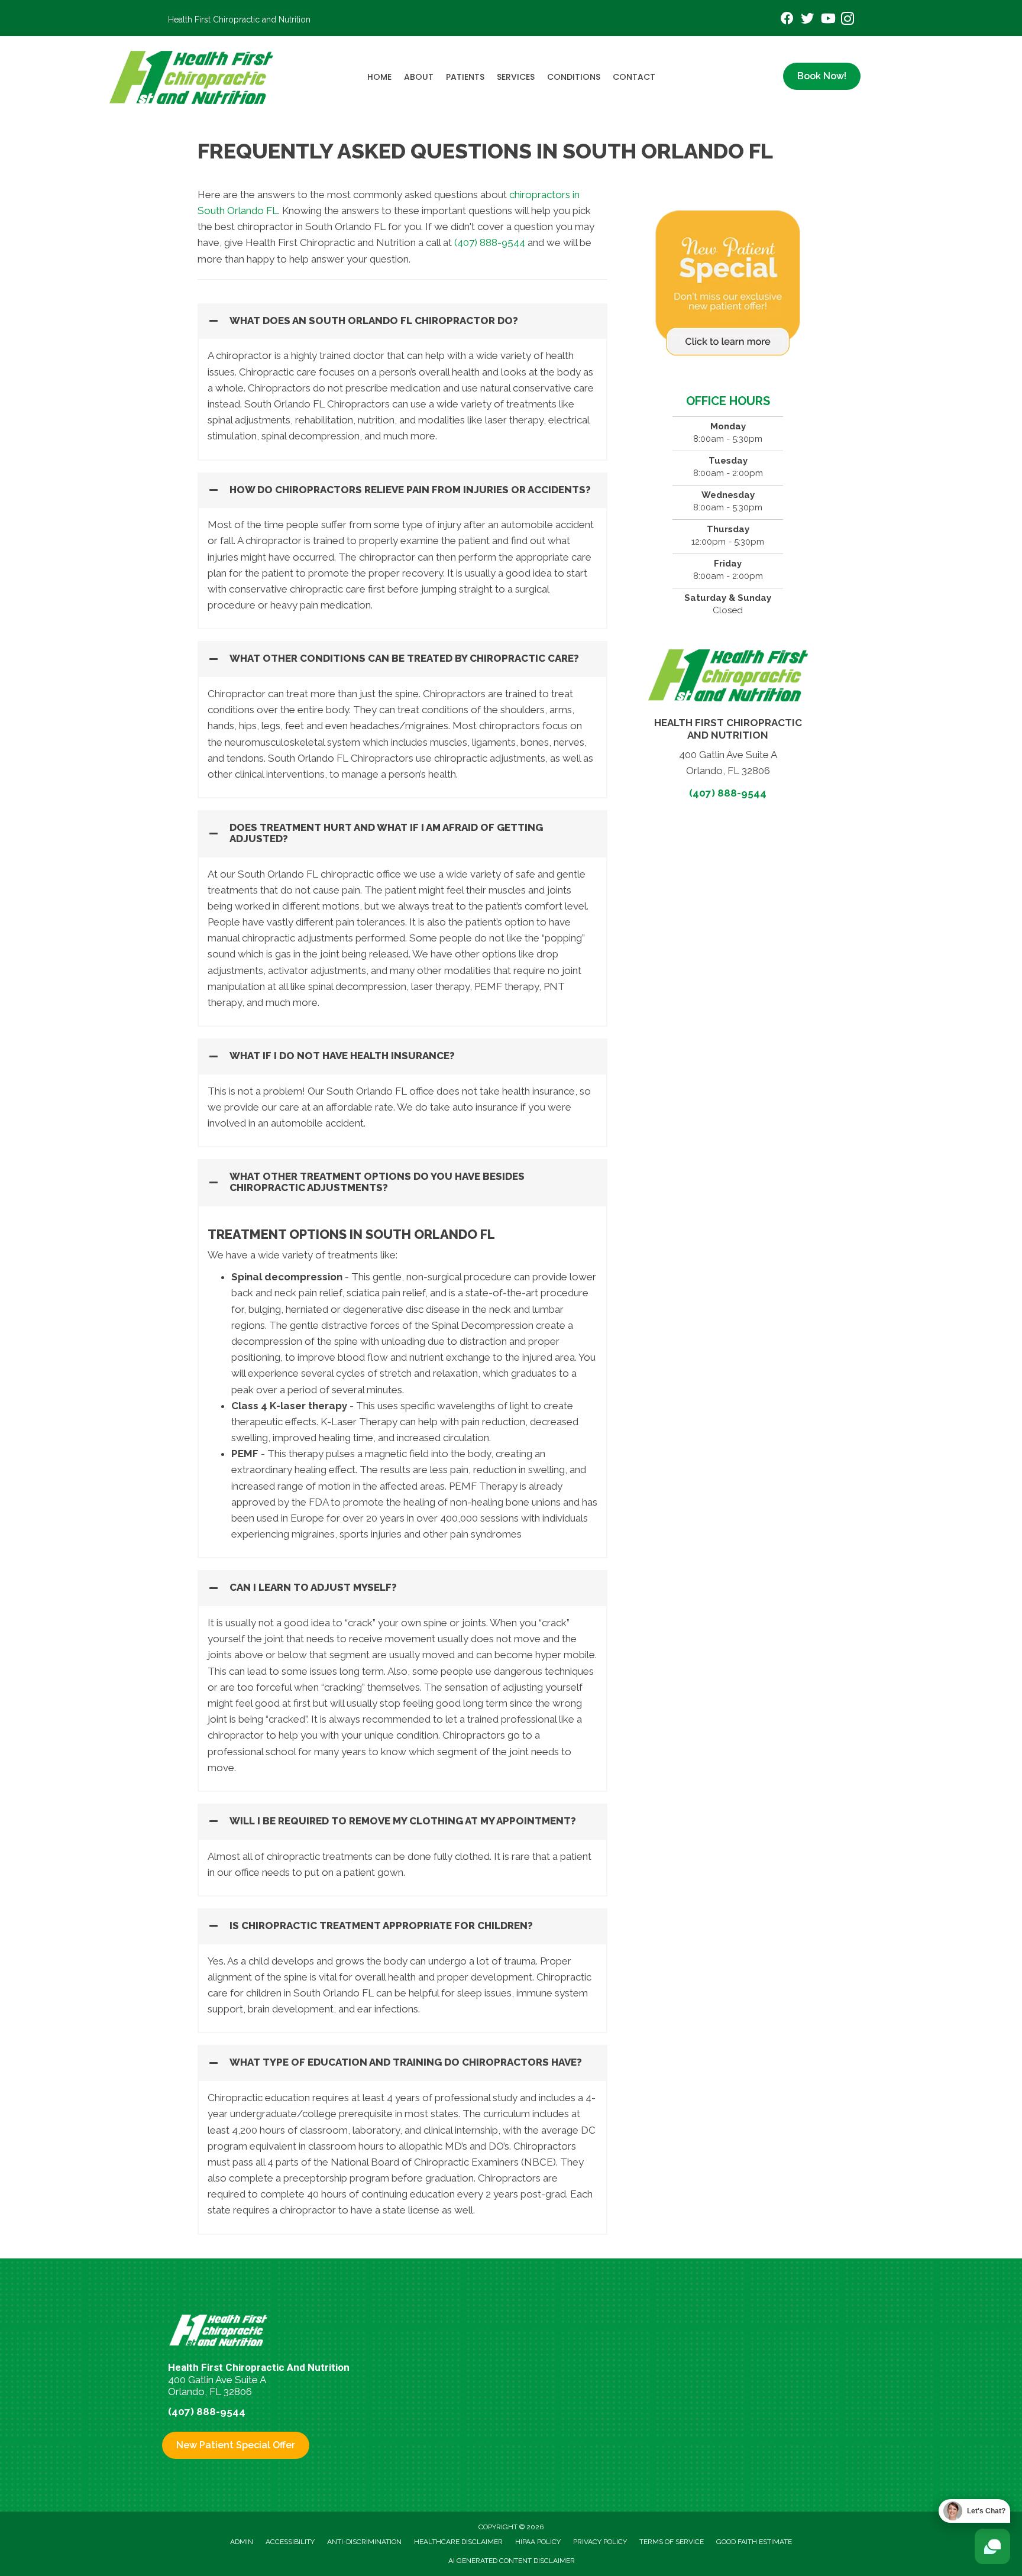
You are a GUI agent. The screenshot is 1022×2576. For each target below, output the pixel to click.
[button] (402, 321)
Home (379, 77)
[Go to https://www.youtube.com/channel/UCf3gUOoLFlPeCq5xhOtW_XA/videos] (827, 20)
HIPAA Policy (538, 2542)
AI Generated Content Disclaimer (512, 2561)
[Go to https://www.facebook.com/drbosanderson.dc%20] (787, 20)
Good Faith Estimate (754, 2542)
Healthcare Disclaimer (458, 2542)
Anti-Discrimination (364, 2542)
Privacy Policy (600, 2542)
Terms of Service (672, 2542)
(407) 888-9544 (490, 242)
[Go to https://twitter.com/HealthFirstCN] (807, 20)
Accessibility (290, 2542)
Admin (242, 2542)
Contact (634, 77)
